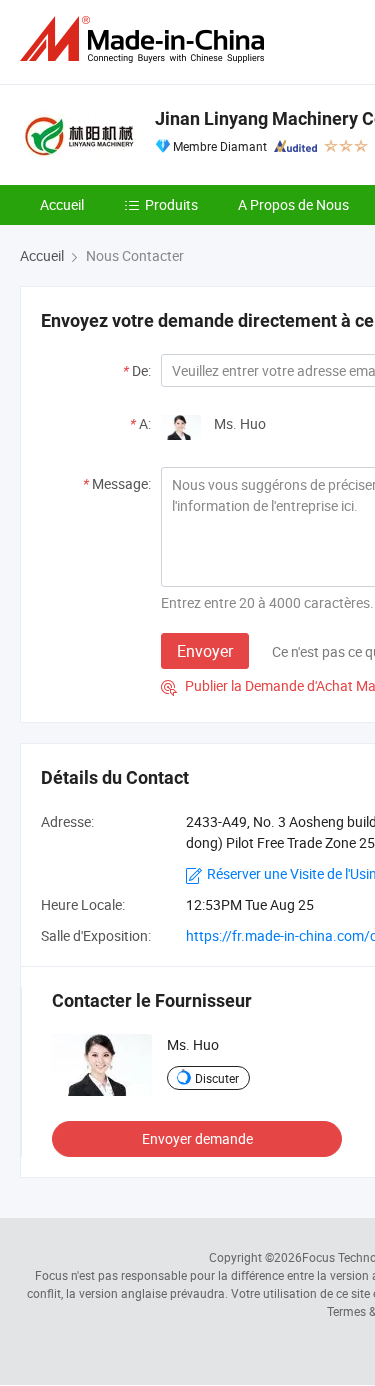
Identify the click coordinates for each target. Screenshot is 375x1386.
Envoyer (205, 651)
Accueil (62, 204)
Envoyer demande (197, 1138)
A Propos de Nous (293, 204)
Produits (171, 204)
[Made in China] (146, 39)
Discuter (217, 1078)
